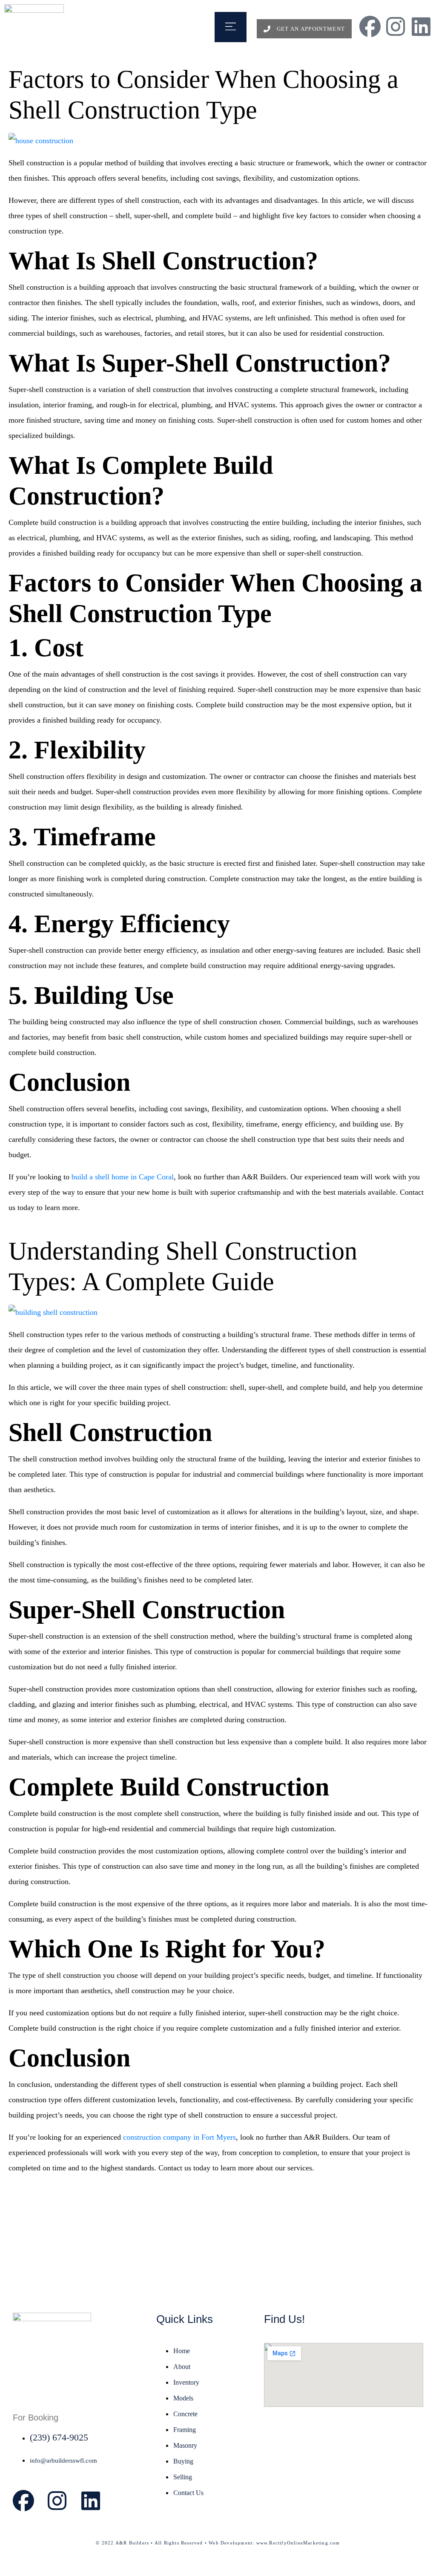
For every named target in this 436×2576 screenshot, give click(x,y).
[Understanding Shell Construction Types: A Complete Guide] (53, 1311)
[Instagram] (396, 26)
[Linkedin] (421, 26)
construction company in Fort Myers (179, 2137)
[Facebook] (370, 26)
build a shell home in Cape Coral (122, 1177)
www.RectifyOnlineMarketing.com (298, 2543)
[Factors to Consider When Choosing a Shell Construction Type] (41, 140)
